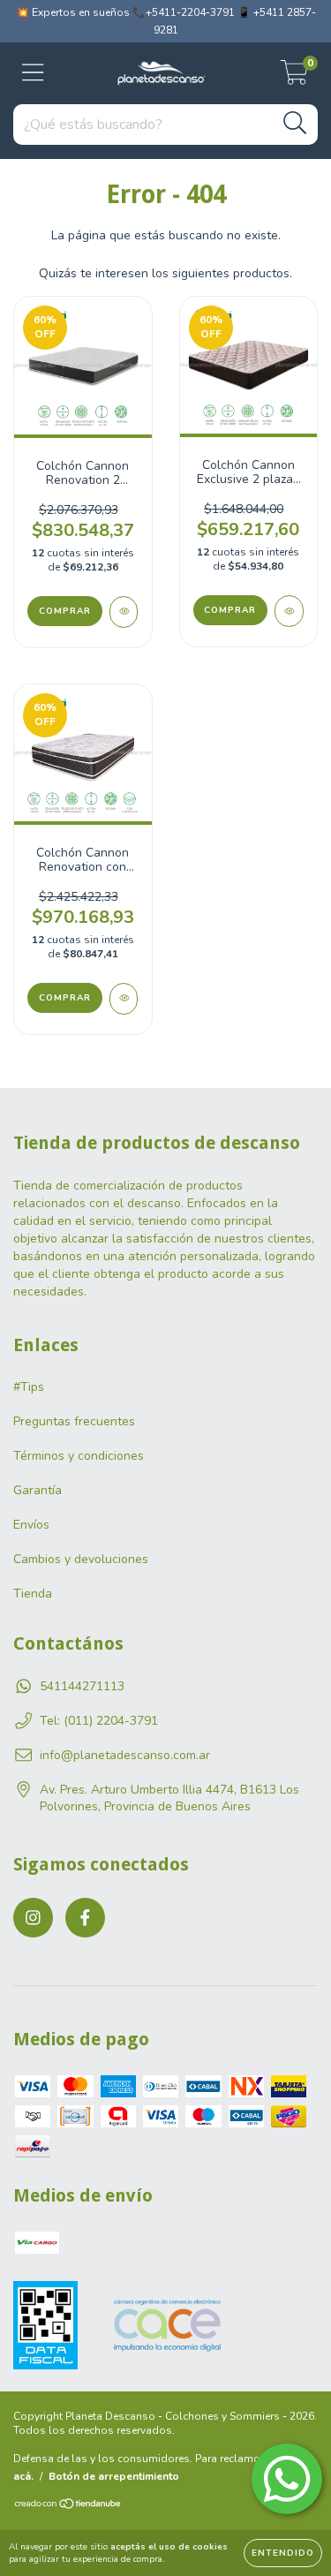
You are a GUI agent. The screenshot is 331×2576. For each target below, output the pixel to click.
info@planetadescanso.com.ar (125, 1755)
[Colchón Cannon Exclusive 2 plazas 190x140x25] (289, 611)
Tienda (33, 1594)
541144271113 (82, 1686)
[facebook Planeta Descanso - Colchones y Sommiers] (85, 1918)
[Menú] (33, 73)
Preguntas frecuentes (74, 1421)
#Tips (29, 1387)
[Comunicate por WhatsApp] (287, 2479)
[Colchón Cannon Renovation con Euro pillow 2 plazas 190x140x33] (124, 999)
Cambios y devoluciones (81, 1559)
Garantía (38, 1490)
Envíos (31, 1525)
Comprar (65, 611)
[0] (294, 78)
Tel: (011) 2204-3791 (99, 1721)
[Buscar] (295, 123)
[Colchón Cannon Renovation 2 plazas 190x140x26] (124, 612)
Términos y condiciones (79, 1456)
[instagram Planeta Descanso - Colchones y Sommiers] (33, 1918)
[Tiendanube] (68, 2505)
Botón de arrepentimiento (114, 2476)
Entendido (283, 2553)
